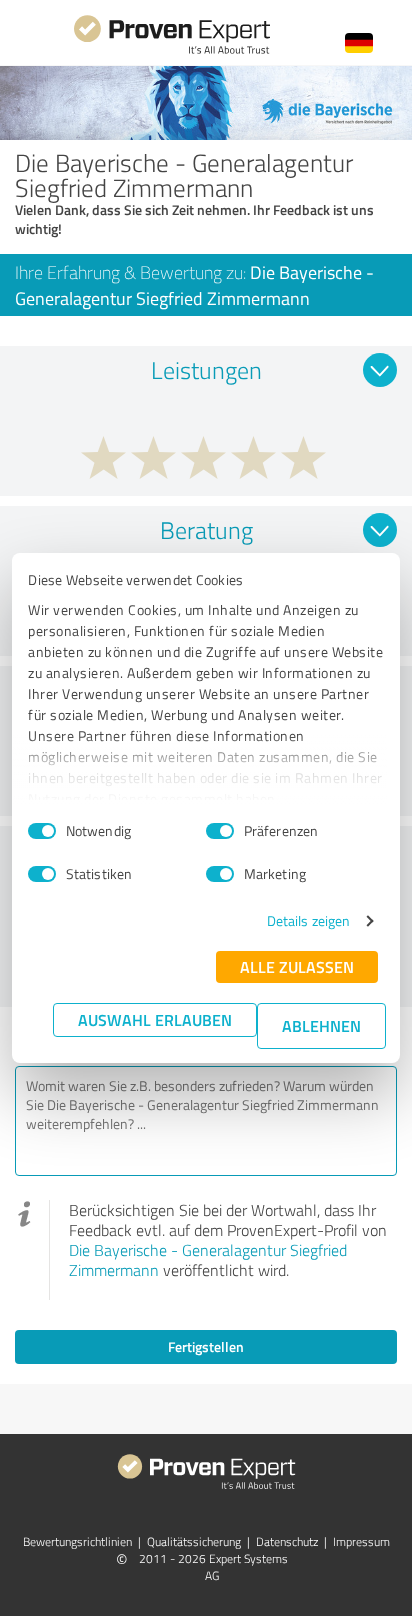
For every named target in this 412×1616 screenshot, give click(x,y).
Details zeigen (308, 920)
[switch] (220, 831)
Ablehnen (321, 1025)
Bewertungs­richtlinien (77, 1541)
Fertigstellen (206, 1346)
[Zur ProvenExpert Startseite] (172, 51)
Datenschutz (287, 1541)
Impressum (361, 1541)
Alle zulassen (297, 966)
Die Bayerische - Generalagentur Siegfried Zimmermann (208, 1260)
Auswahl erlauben (155, 1019)
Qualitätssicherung (194, 1541)
